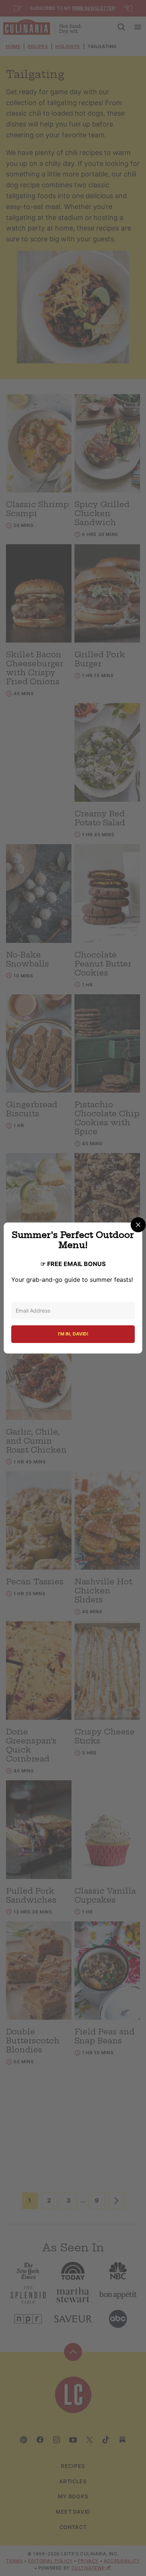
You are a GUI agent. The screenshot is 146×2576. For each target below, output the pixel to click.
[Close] (138, 1225)
